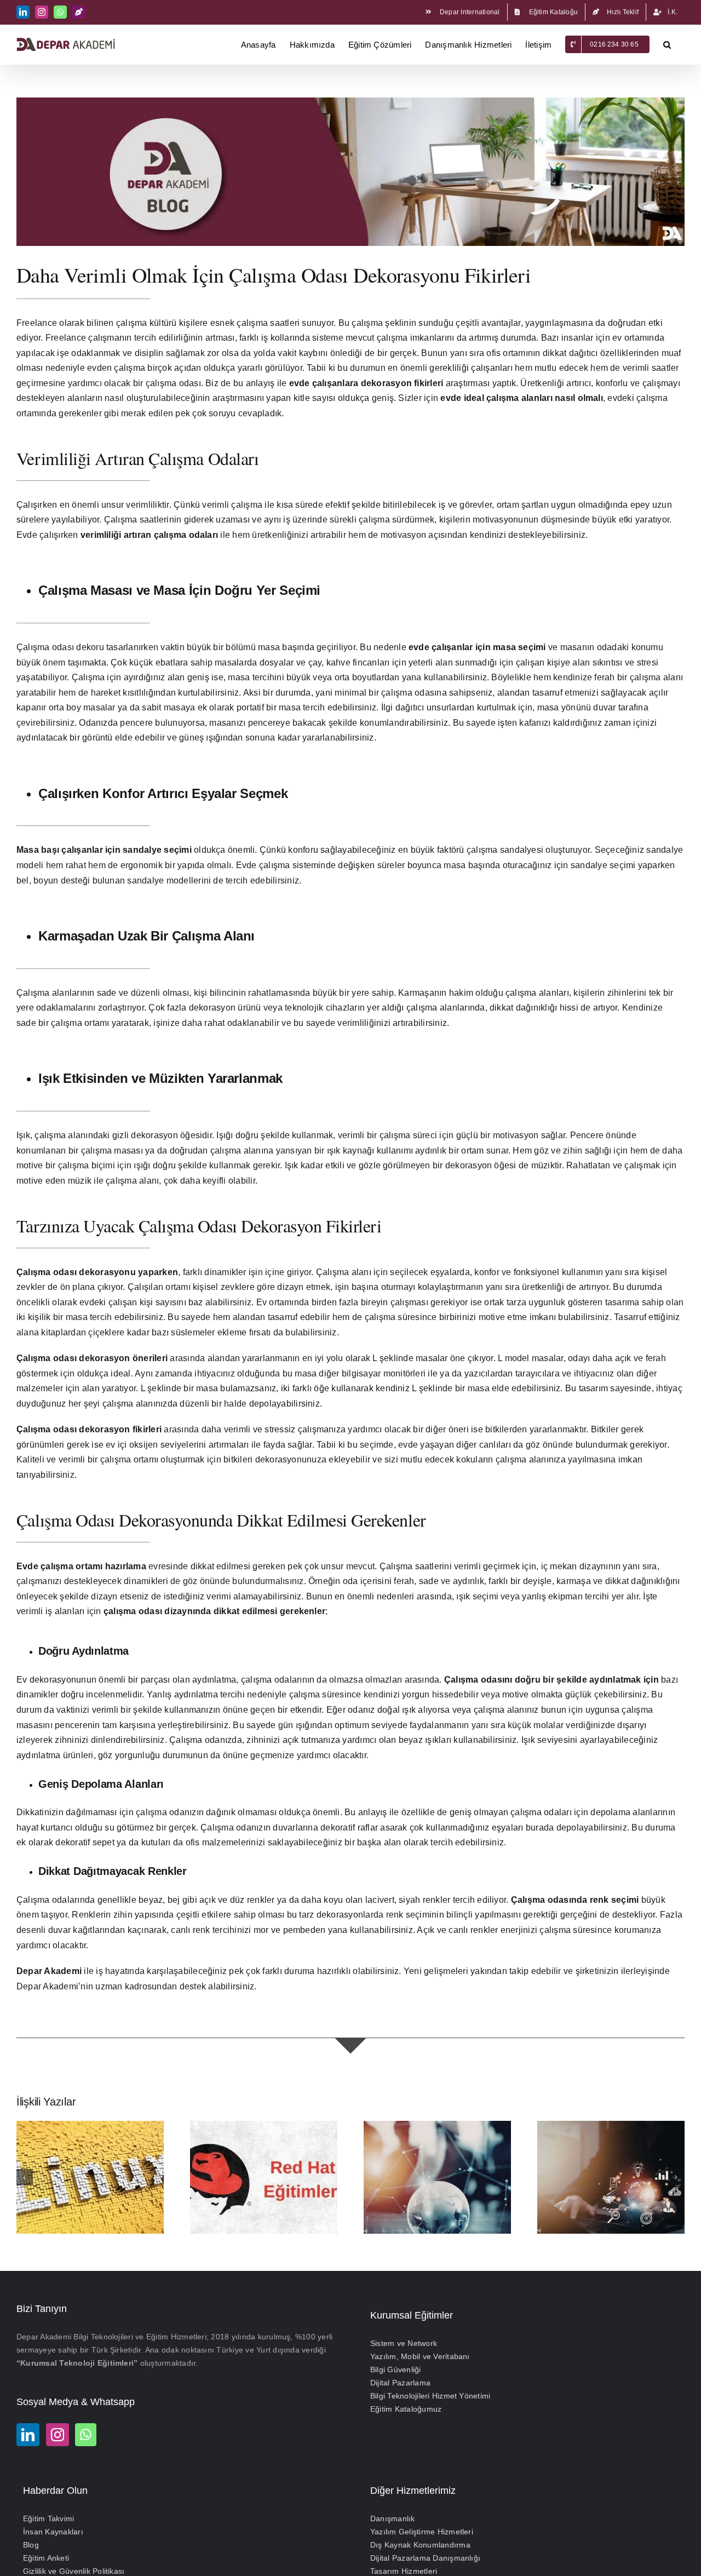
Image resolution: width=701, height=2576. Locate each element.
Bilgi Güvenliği (396, 2370)
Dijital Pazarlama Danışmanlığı (425, 2558)
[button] (667, 44)
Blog (31, 2545)
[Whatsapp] (86, 2435)
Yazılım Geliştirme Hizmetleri (422, 2532)
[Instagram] (58, 2435)
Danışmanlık (393, 2518)
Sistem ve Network (404, 2343)
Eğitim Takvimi (48, 2518)
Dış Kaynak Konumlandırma (420, 2545)
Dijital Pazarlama (400, 2383)
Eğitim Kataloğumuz (406, 2409)
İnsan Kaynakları (53, 2532)
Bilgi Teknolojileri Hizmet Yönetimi (430, 2396)
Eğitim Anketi (46, 2558)
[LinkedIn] (28, 2435)
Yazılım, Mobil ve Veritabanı (420, 2356)
